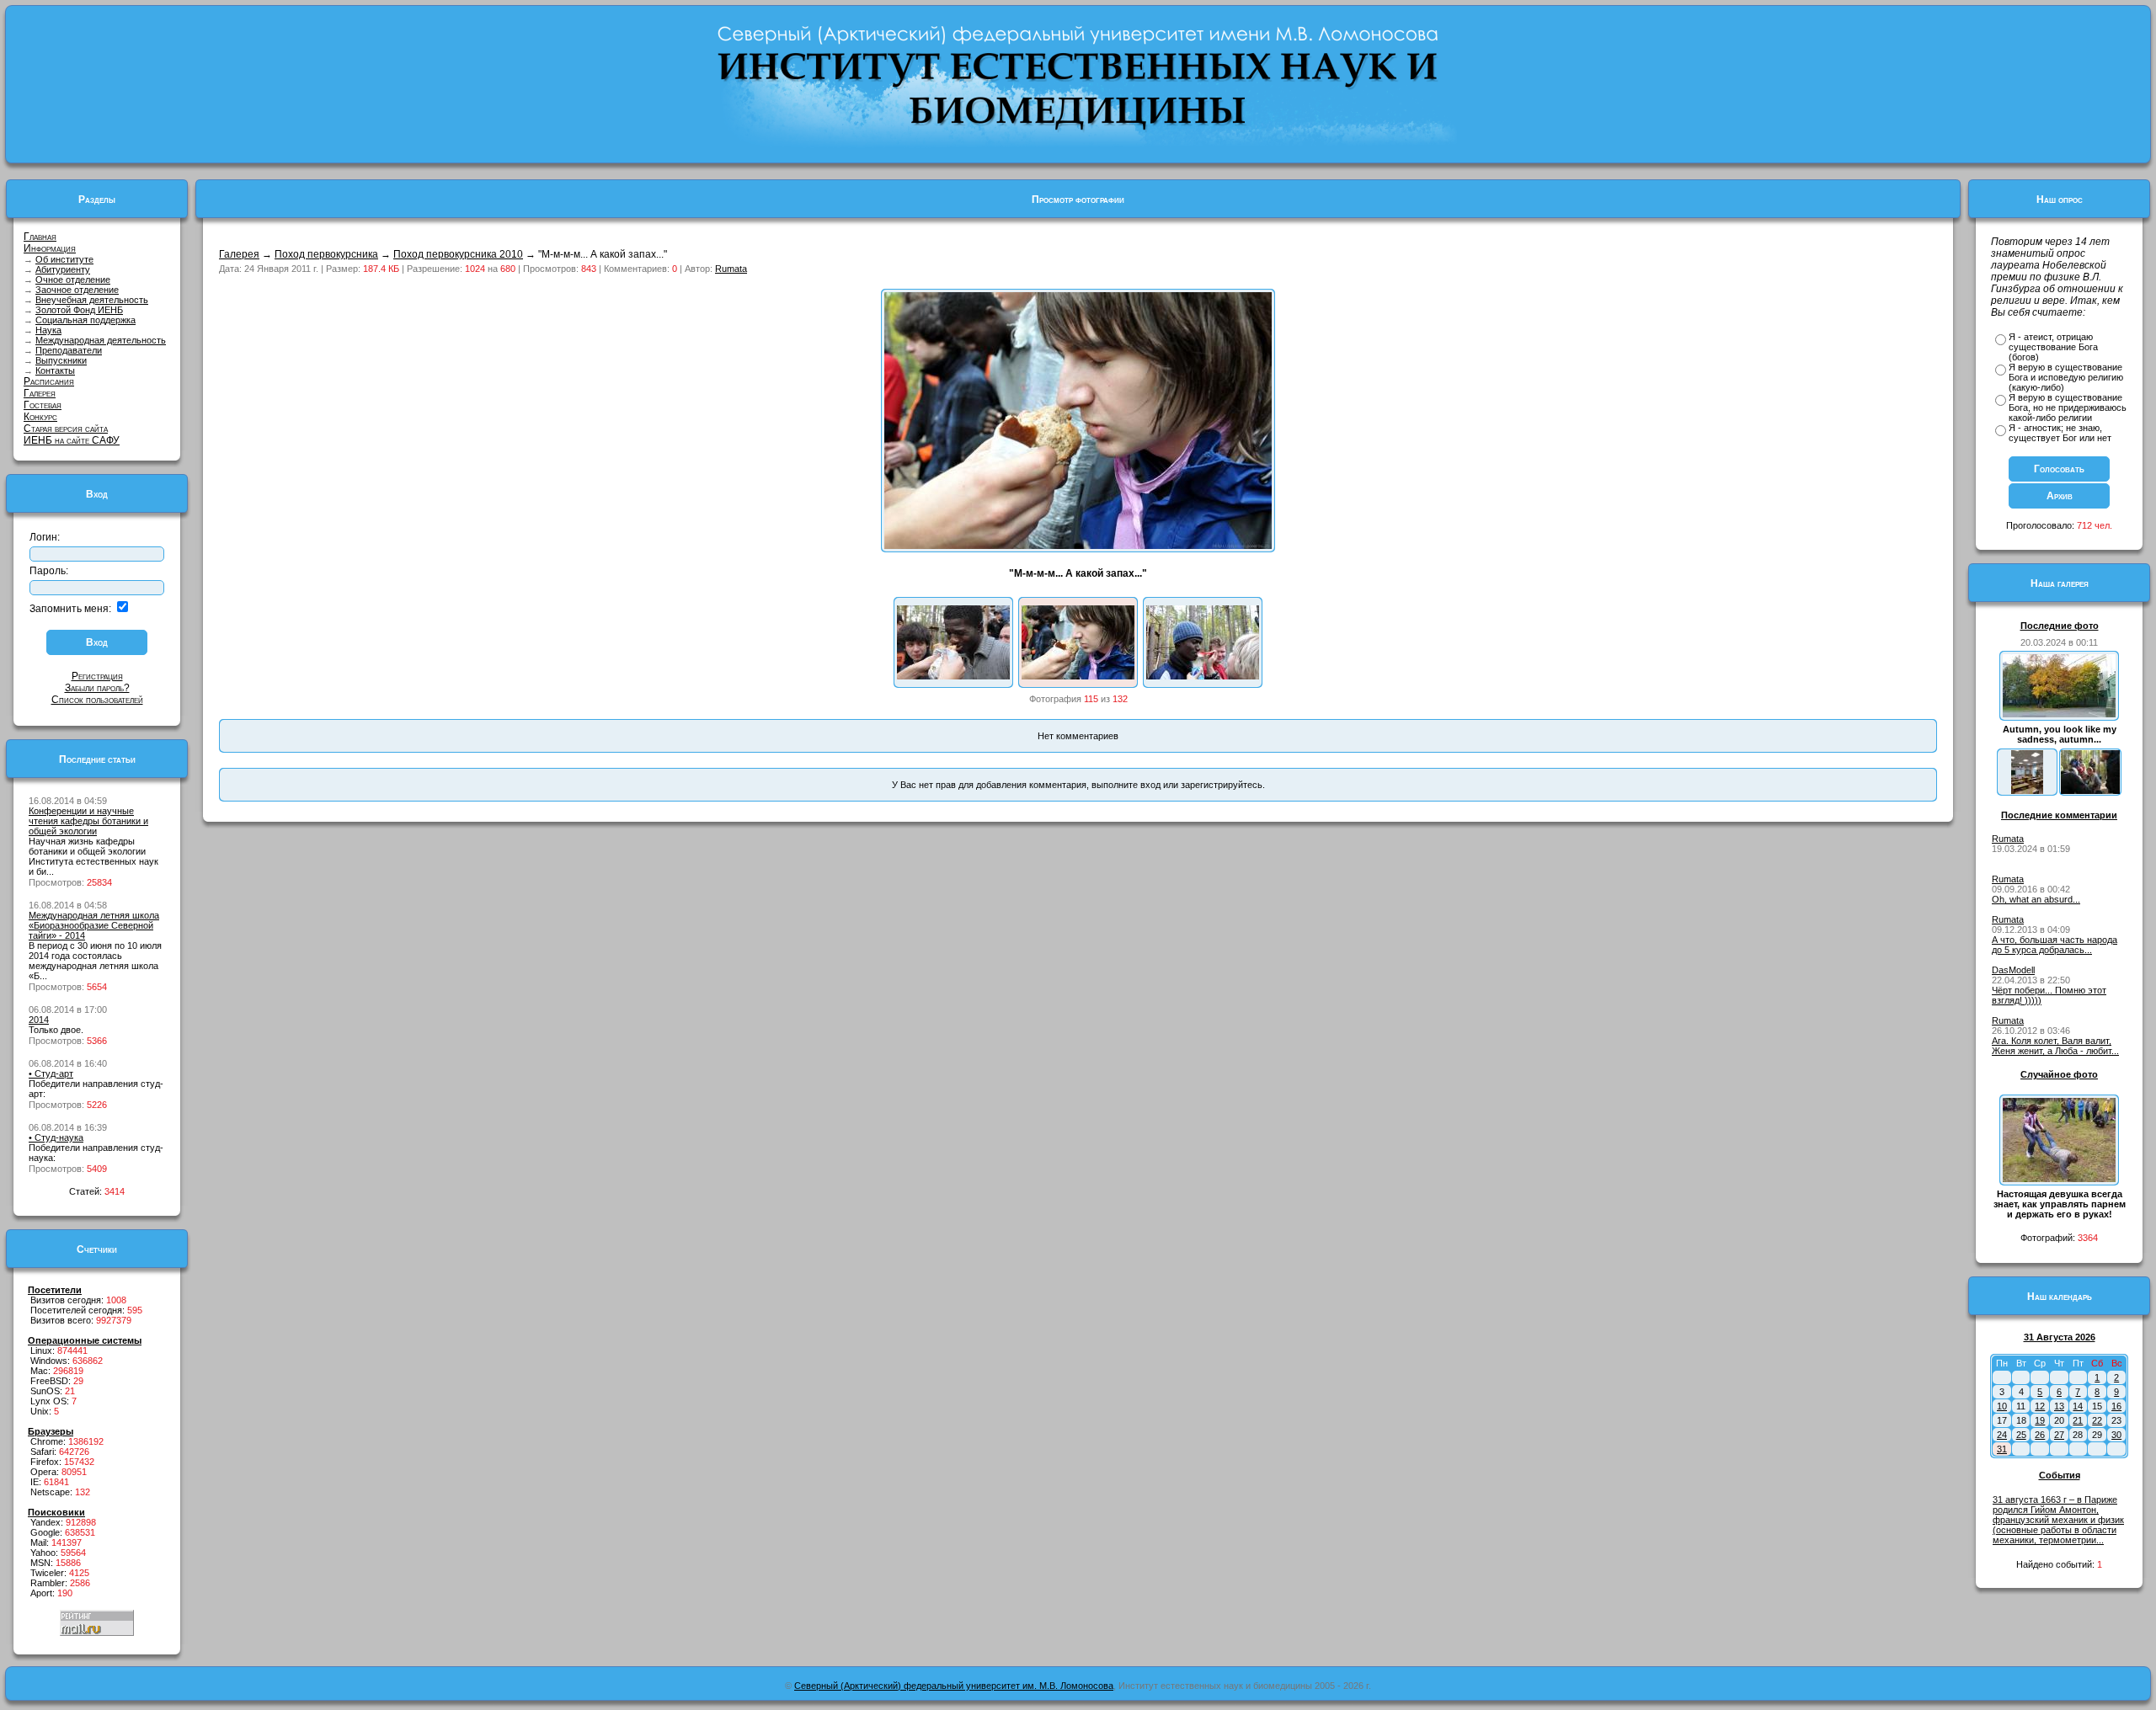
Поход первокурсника (326, 254)
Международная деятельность (101, 340)
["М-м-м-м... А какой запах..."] (1078, 676)
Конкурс (40, 417)
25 (2021, 1435)
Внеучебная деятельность (92, 300)
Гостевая (43, 405)
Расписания (49, 381)
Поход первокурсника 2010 (458, 254)
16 (2116, 1406)
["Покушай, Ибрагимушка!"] (1203, 676)
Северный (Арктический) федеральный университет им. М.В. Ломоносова (954, 1686)
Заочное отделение (77, 290)
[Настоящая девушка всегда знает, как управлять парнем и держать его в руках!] (2059, 1179)
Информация (50, 248)
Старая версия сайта (66, 429)
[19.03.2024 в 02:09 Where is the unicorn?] (2027, 791)
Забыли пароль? (97, 688)
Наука (48, 330)
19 (2040, 1420)
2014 (39, 1020)
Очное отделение (73, 280)
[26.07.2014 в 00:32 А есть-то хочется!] (2090, 791)
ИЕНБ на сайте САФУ (72, 440)
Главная (40, 237)
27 (2059, 1435)
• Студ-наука (56, 1137)
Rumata (731, 269)
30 (2116, 1435)
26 (2040, 1435)
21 (2078, 1420)
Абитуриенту (63, 269)
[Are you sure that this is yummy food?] (953, 676)
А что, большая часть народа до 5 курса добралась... (2055, 945)
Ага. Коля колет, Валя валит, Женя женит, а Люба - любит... (2055, 1046)
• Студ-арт (51, 1073)
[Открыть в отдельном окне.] (1078, 546)
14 (2078, 1406)
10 (2002, 1406)
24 (2002, 1435)
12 (2040, 1406)
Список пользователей (97, 700)
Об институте (64, 259)
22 (2097, 1420)
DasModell (2013, 970)
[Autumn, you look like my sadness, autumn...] (2059, 714)
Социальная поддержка (85, 320)
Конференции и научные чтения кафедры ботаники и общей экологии (88, 821)
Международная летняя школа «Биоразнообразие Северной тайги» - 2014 (94, 925)
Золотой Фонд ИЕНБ (79, 310)
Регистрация (97, 676)
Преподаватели (69, 350)
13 (2059, 1406)
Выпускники (61, 360)
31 (2002, 1449)
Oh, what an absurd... (2036, 899)
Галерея (40, 393)
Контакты (55, 370)
